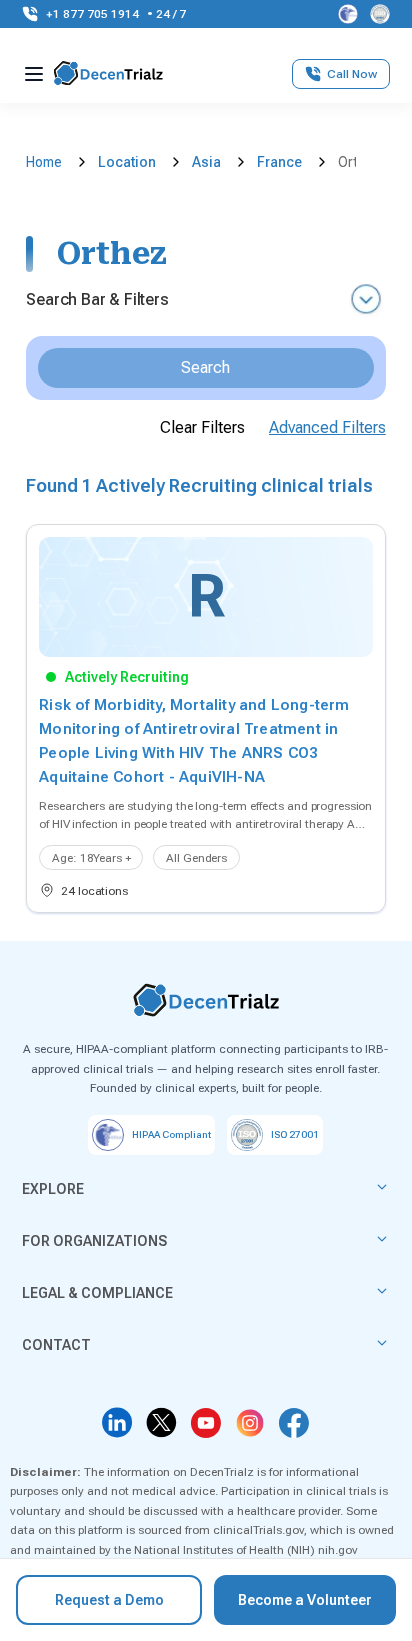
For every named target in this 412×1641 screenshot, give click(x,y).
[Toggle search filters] (366, 300)
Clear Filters (202, 427)
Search (205, 367)
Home (44, 162)
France (279, 162)
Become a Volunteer (305, 1600)
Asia (206, 162)
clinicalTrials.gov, (260, 1530)
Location (127, 162)
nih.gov (338, 1550)
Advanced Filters (327, 427)
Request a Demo (109, 1600)
